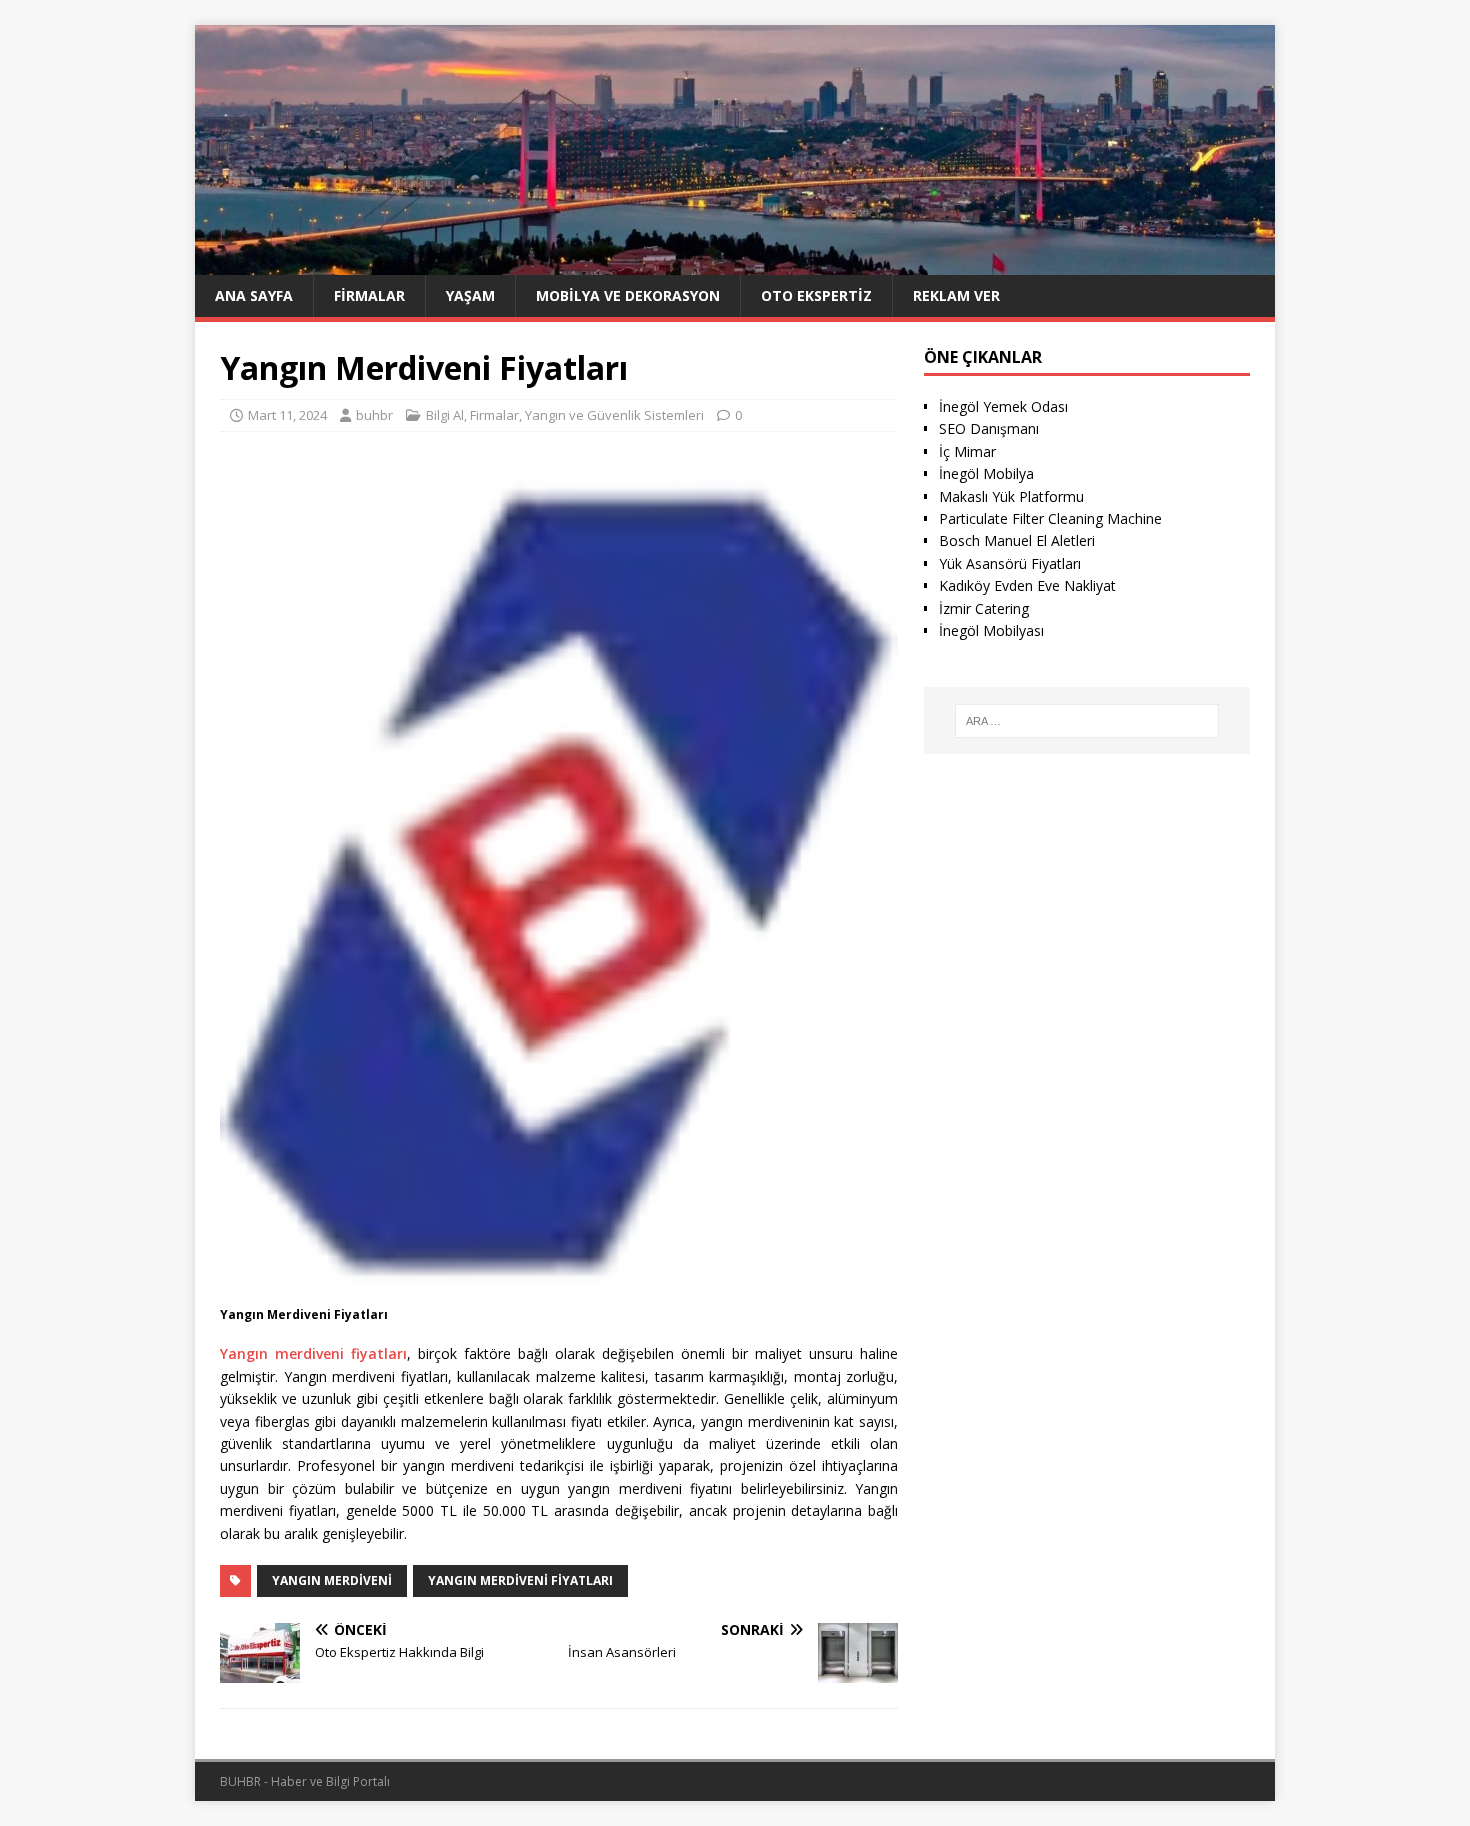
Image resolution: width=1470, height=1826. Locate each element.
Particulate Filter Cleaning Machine (1050, 518)
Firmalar (369, 295)
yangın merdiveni (332, 1580)
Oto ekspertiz (816, 295)
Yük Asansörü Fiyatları (1010, 563)
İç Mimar (967, 451)
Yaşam (470, 295)
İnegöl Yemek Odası (1003, 406)
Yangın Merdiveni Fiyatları (520, 1580)
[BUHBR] (735, 262)
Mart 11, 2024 (287, 415)
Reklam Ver (956, 295)
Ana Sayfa (254, 295)
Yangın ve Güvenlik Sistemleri (614, 415)
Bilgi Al (445, 415)
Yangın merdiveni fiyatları (313, 1353)
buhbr (374, 415)
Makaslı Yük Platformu (1011, 496)
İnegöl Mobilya (986, 473)
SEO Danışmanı (989, 428)
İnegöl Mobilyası (991, 630)
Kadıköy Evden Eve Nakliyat (1027, 585)
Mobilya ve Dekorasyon (628, 295)
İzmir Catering (984, 608)
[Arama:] (1087, 721)
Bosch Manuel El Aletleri (1017, 540)
